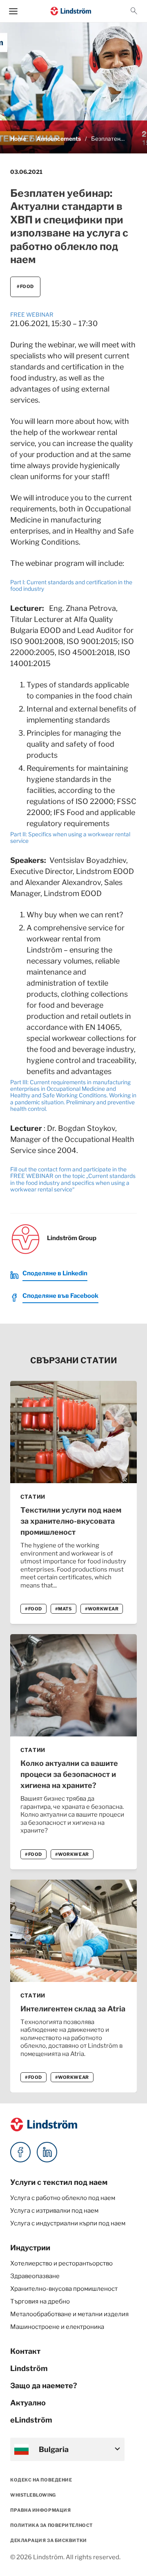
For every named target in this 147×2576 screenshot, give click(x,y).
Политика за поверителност (51, 2525)
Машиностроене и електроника (57, 2327)
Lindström (29, 2368)
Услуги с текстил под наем (59, 2182)
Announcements (59, 139)
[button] (134, 11)
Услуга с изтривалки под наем (54, 2211)
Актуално (28, 2403)
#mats (63, 1609)
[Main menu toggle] (13, 11)
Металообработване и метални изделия (69, 2314)
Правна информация (40, 2510)
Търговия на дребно (40, 2301)
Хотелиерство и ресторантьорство (61, 2263)
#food (25, 286)
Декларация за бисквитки (49, 2540)
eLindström (31, 2420)
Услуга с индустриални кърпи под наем (68, 2223)
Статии (33, 1497)
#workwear (102, 1609)
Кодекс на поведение (41, 2480)
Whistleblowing (33, 2495)
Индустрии (30, 2248)
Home (18, 139)
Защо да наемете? (44, 2386)
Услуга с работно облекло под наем (63, 2198)
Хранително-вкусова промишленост (64, 2289)
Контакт (25, 2351)
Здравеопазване (35, 2276)
